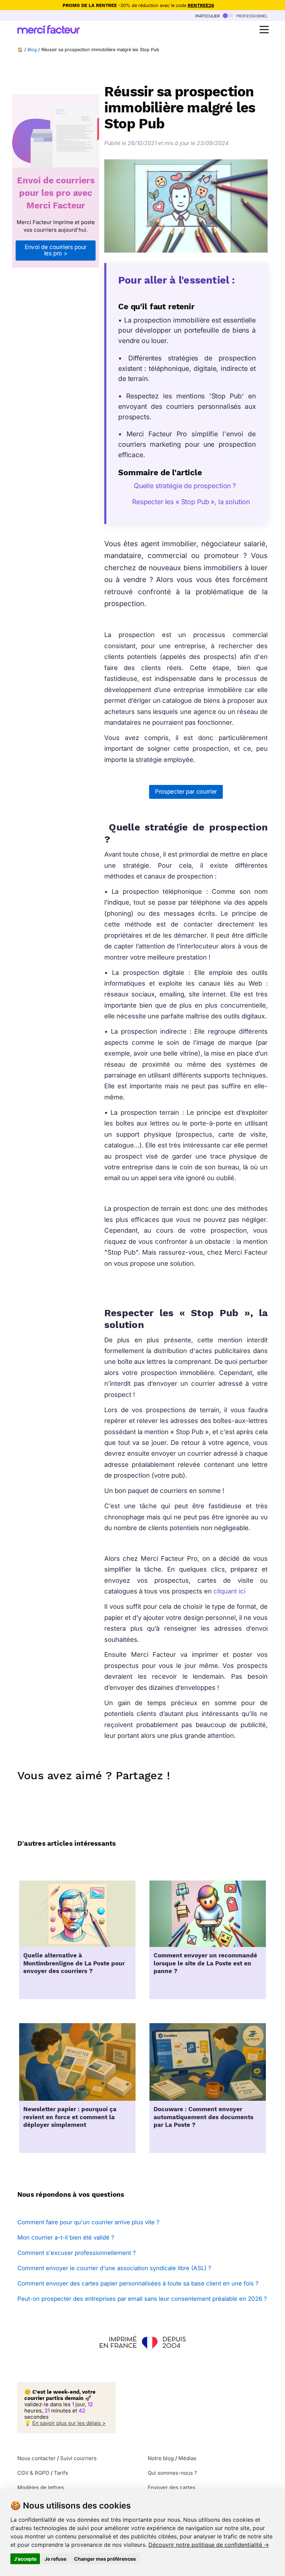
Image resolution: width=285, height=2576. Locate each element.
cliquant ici (229, 1591)
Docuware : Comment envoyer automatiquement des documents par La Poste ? (203, 2117)
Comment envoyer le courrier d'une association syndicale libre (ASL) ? (114, 2268)
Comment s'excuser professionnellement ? (77, 2253)
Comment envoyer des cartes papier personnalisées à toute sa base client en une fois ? (138, 2283)
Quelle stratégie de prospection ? (184, 486)
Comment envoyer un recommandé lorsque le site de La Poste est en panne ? (205, 1963)
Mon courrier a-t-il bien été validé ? (66, 2237)
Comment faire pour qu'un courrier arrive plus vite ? (88, 2222)
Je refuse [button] (55, 2559)
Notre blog (161, 2458)
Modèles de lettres (41, 2487)
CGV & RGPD (33, 2473)
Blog (32, 50)
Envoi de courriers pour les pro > (56, 250)
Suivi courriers (78, 2458)
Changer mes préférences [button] (105, 2559)
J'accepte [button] (25, 2559)
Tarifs (61, 2473)
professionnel (251, 15)
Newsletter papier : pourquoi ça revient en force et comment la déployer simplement (70, 2117)
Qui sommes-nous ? (172, 2473)
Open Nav (264, 30)
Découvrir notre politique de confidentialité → (209, 2545)
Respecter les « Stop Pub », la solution (191, 502)
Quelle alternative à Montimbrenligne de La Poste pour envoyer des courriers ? (74, 1963)
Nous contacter (36, 2458)
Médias (187, 2458)
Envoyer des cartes (172, 2487)
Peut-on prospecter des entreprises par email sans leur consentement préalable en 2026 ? (142, 2299)
